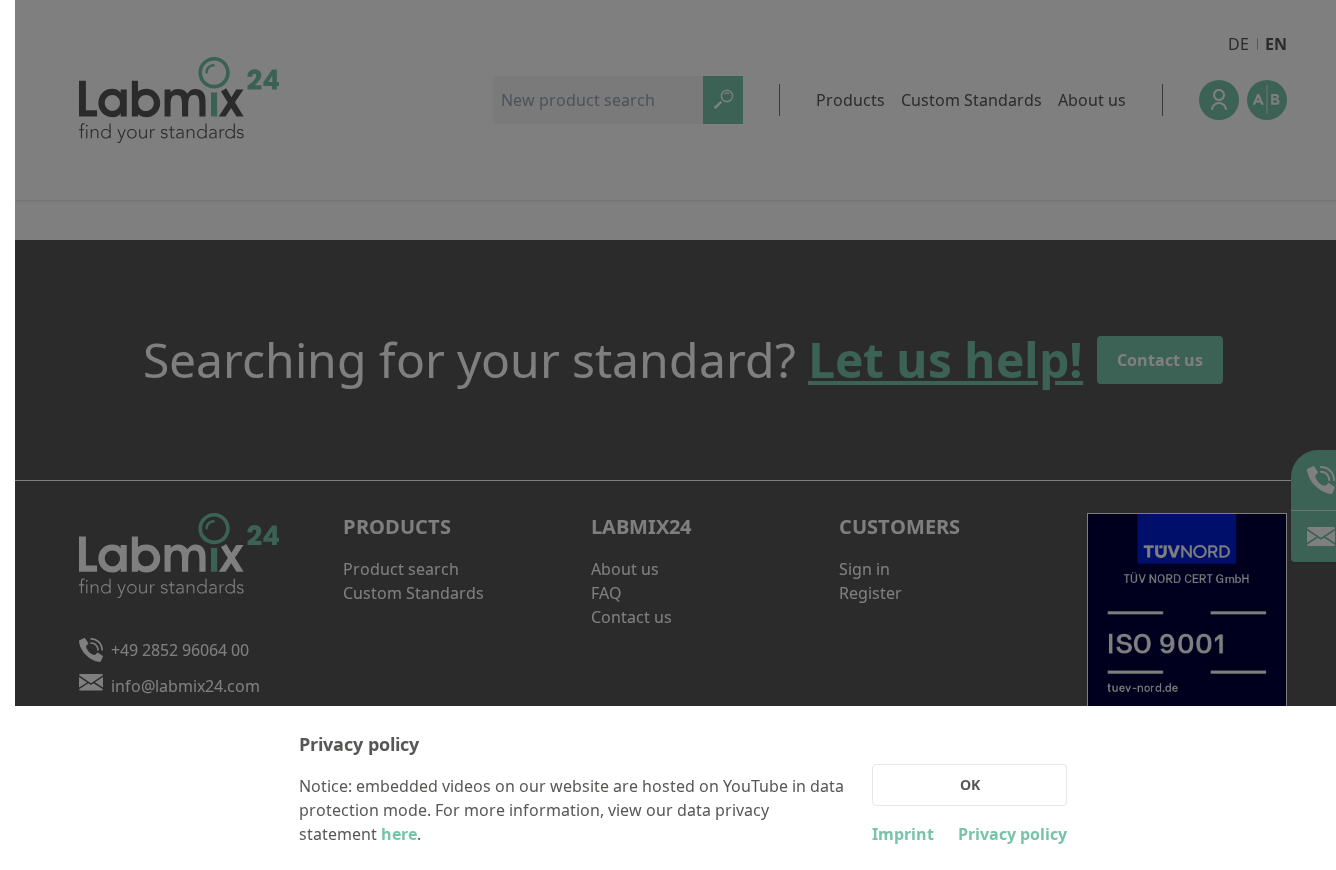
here (399, 834)
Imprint (903, 834)
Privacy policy (1012, 834)
